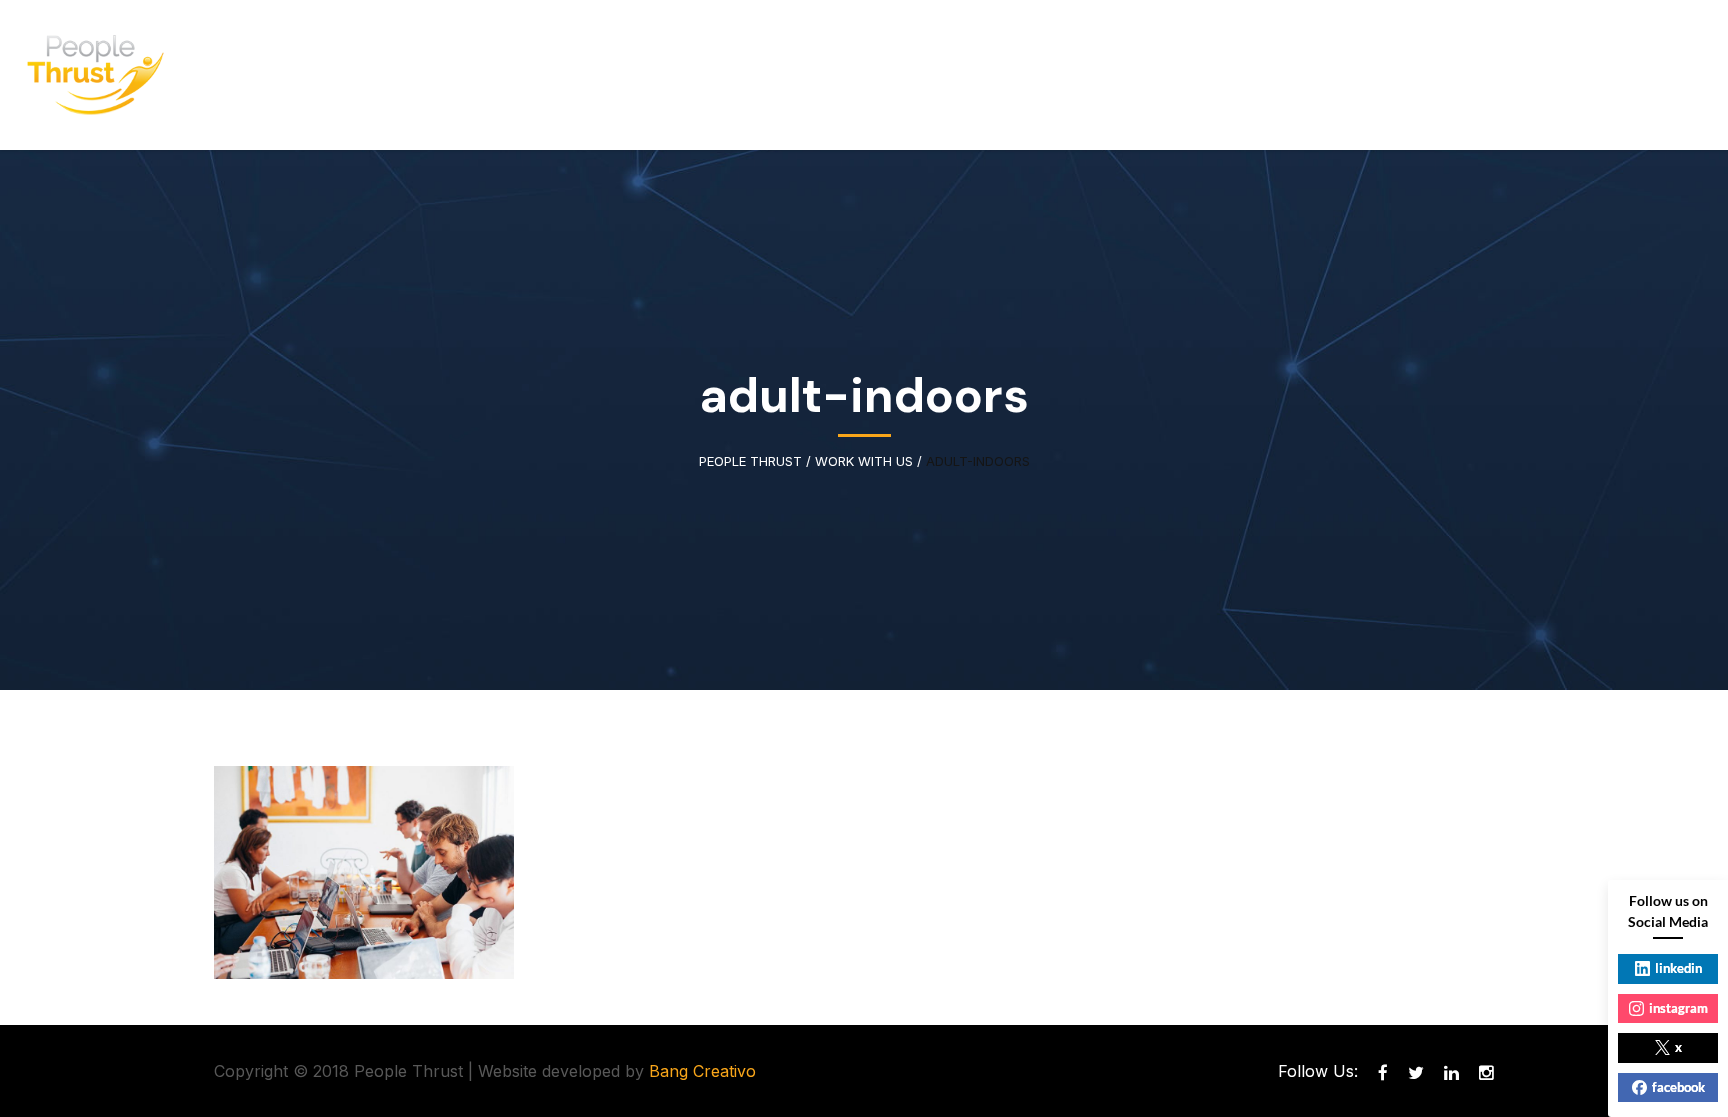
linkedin (1678, 968)
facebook (1678, 1087)
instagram (1678, 1008)
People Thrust (750, 461)
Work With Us (864, 461)
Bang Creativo (702, 1071)
